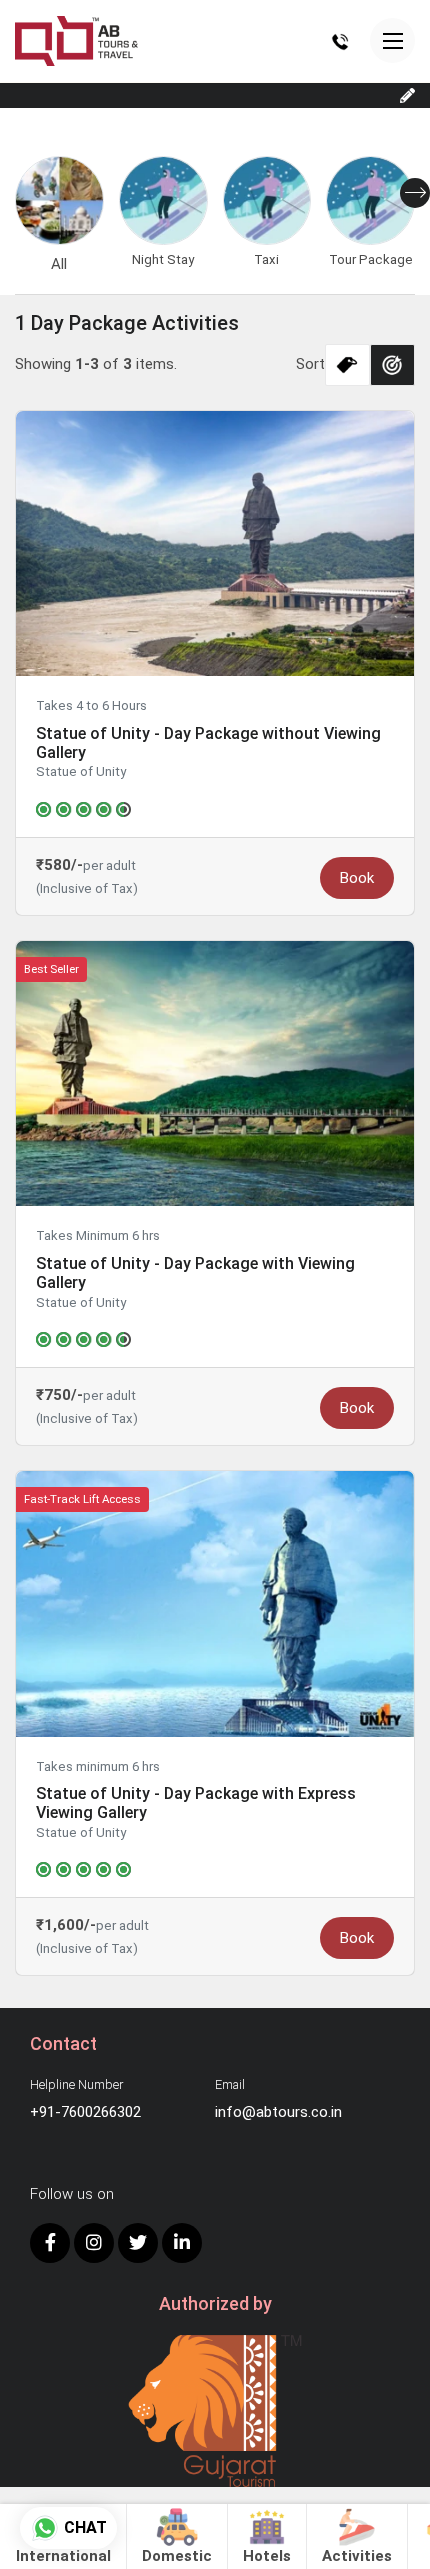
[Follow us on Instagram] (94, 2243)
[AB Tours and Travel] (76, 40)
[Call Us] (340, 41)
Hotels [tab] (267, 2556)
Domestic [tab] (177, 2556)
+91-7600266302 (85, 2112)
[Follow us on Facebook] (50, 2243)
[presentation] (415, 193)
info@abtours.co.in (278, 2112)
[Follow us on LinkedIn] (182, 2243)
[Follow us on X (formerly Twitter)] (138, 2243)
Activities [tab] (357, 2556)
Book (357, 878)
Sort (310, 364)
